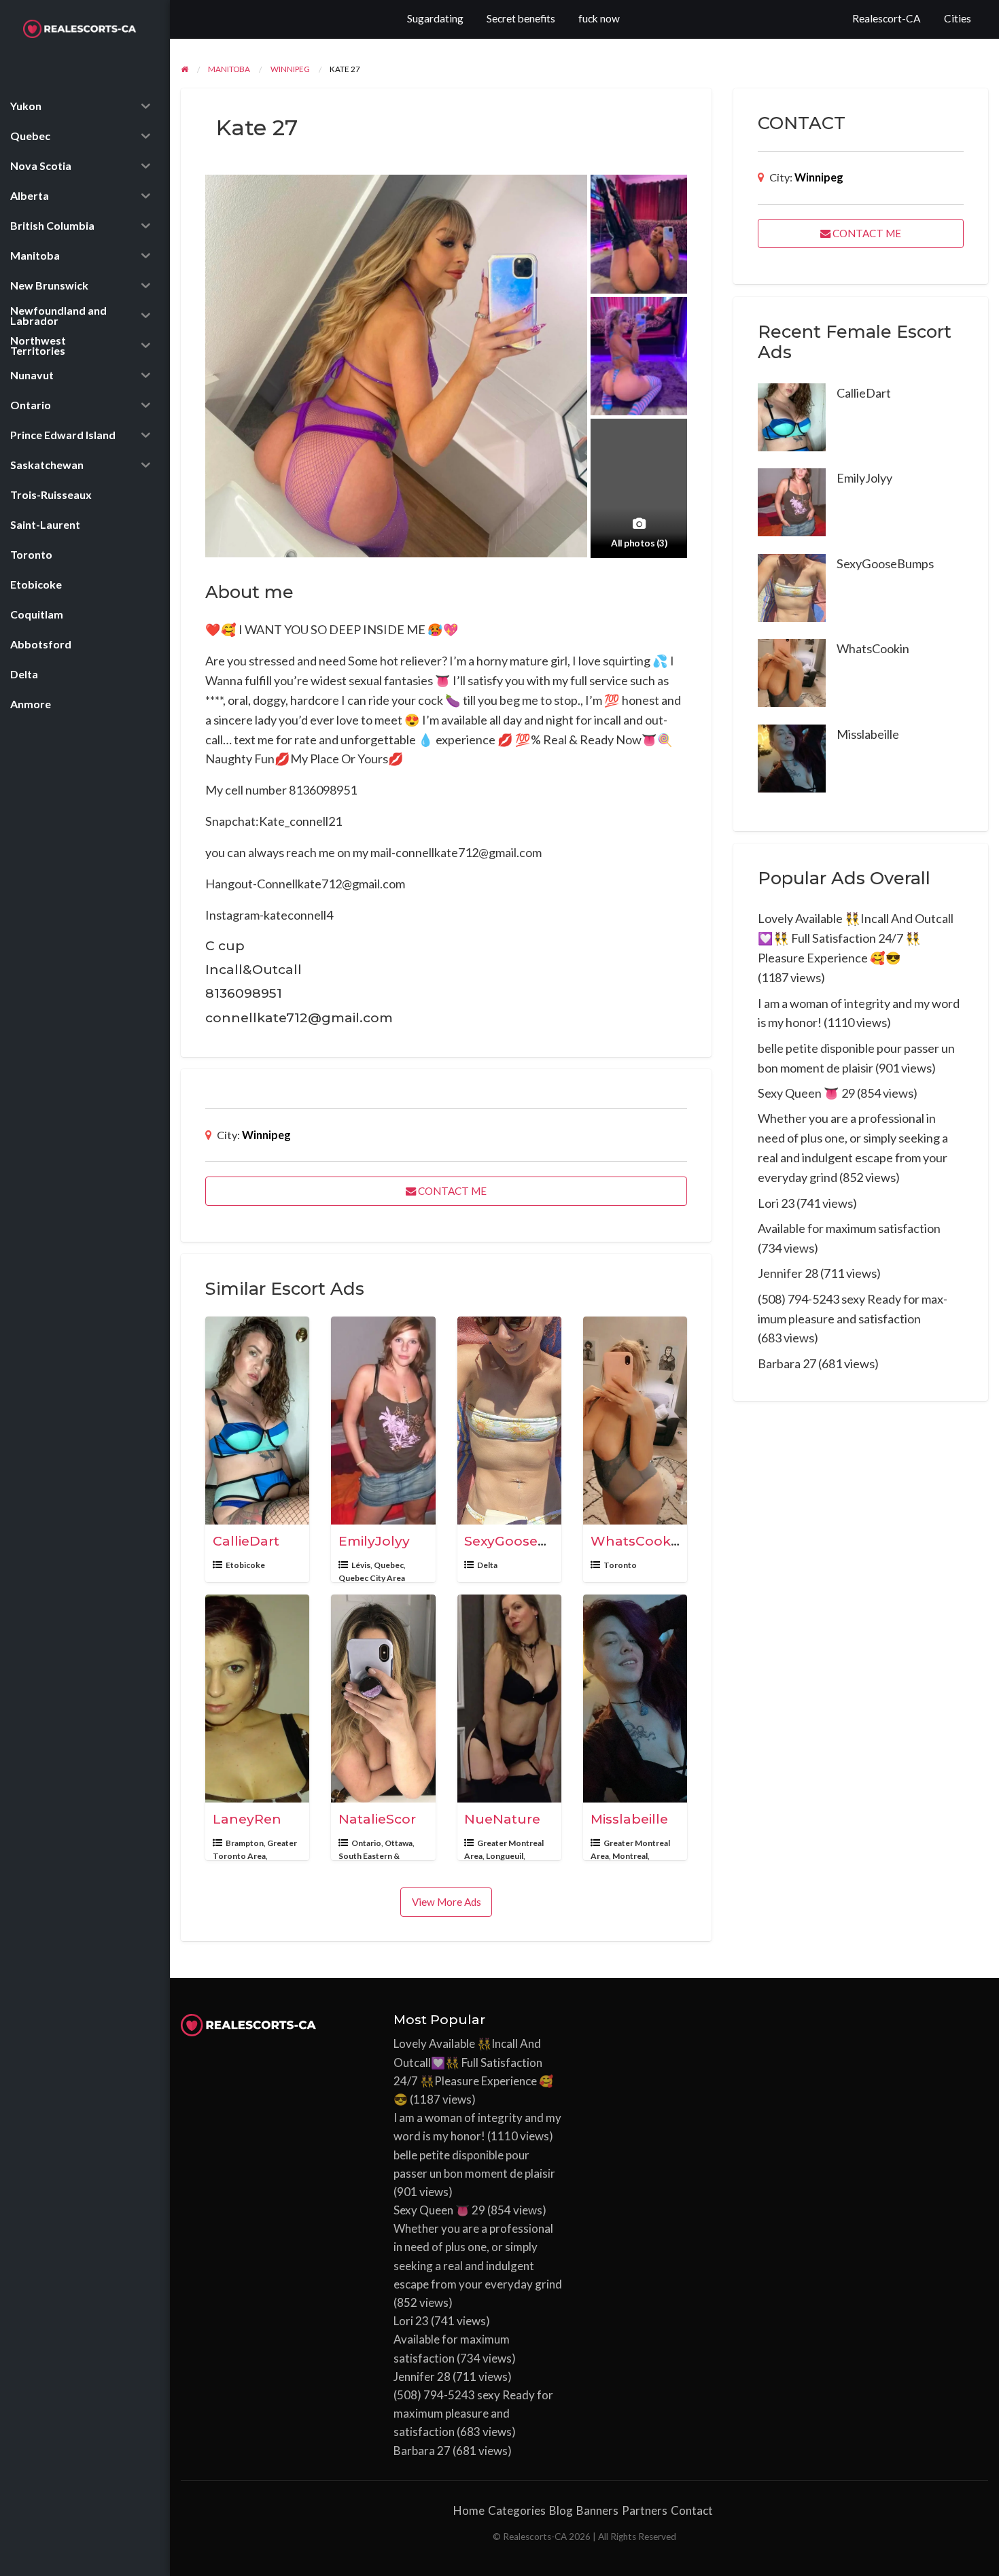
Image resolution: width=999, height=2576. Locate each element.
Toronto (620, 1565)
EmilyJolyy (374, 1541)
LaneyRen (247, 1819)
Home (469, 2510)
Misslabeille (629, 1819)
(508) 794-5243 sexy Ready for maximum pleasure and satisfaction (473, 2413)
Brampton (245, 1843)
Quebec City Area (372, 1578)
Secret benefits (521, 18)
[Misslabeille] (792, 756)
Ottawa (399, 1843)
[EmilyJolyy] (792, 501)
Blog (561, 2510)
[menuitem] (887, 19)
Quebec (389, 1565)
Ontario (366, 1843)
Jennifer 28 (788, 1273)
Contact (692, 2510)
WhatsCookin (637, 1541)
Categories (517, 2510)
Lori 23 (776, 1203)
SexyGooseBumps (526, 1541)
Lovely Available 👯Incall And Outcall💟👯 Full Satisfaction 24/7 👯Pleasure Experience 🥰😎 (856, 938)
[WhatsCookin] (792, 672)
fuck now (599, 18)
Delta (487, 1565)
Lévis (361, 1565)
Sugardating (435, 18)
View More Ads (446, 1902)
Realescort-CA (887, 18)
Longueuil (505, 1856)
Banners (597, 2510)
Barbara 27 (787, 1363)
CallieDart (246, 1541)
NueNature (502, 1819)
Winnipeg (266, 1135)
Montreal (630, 1856)
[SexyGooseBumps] (792, 586)
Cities (958, 18)
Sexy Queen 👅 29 (806, 1093)
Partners (645, 2510)
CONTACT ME (451, 1191)
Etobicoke (245, 1565)
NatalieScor (377, 1819)
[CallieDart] (792, 415)
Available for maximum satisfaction (849, 1228)
